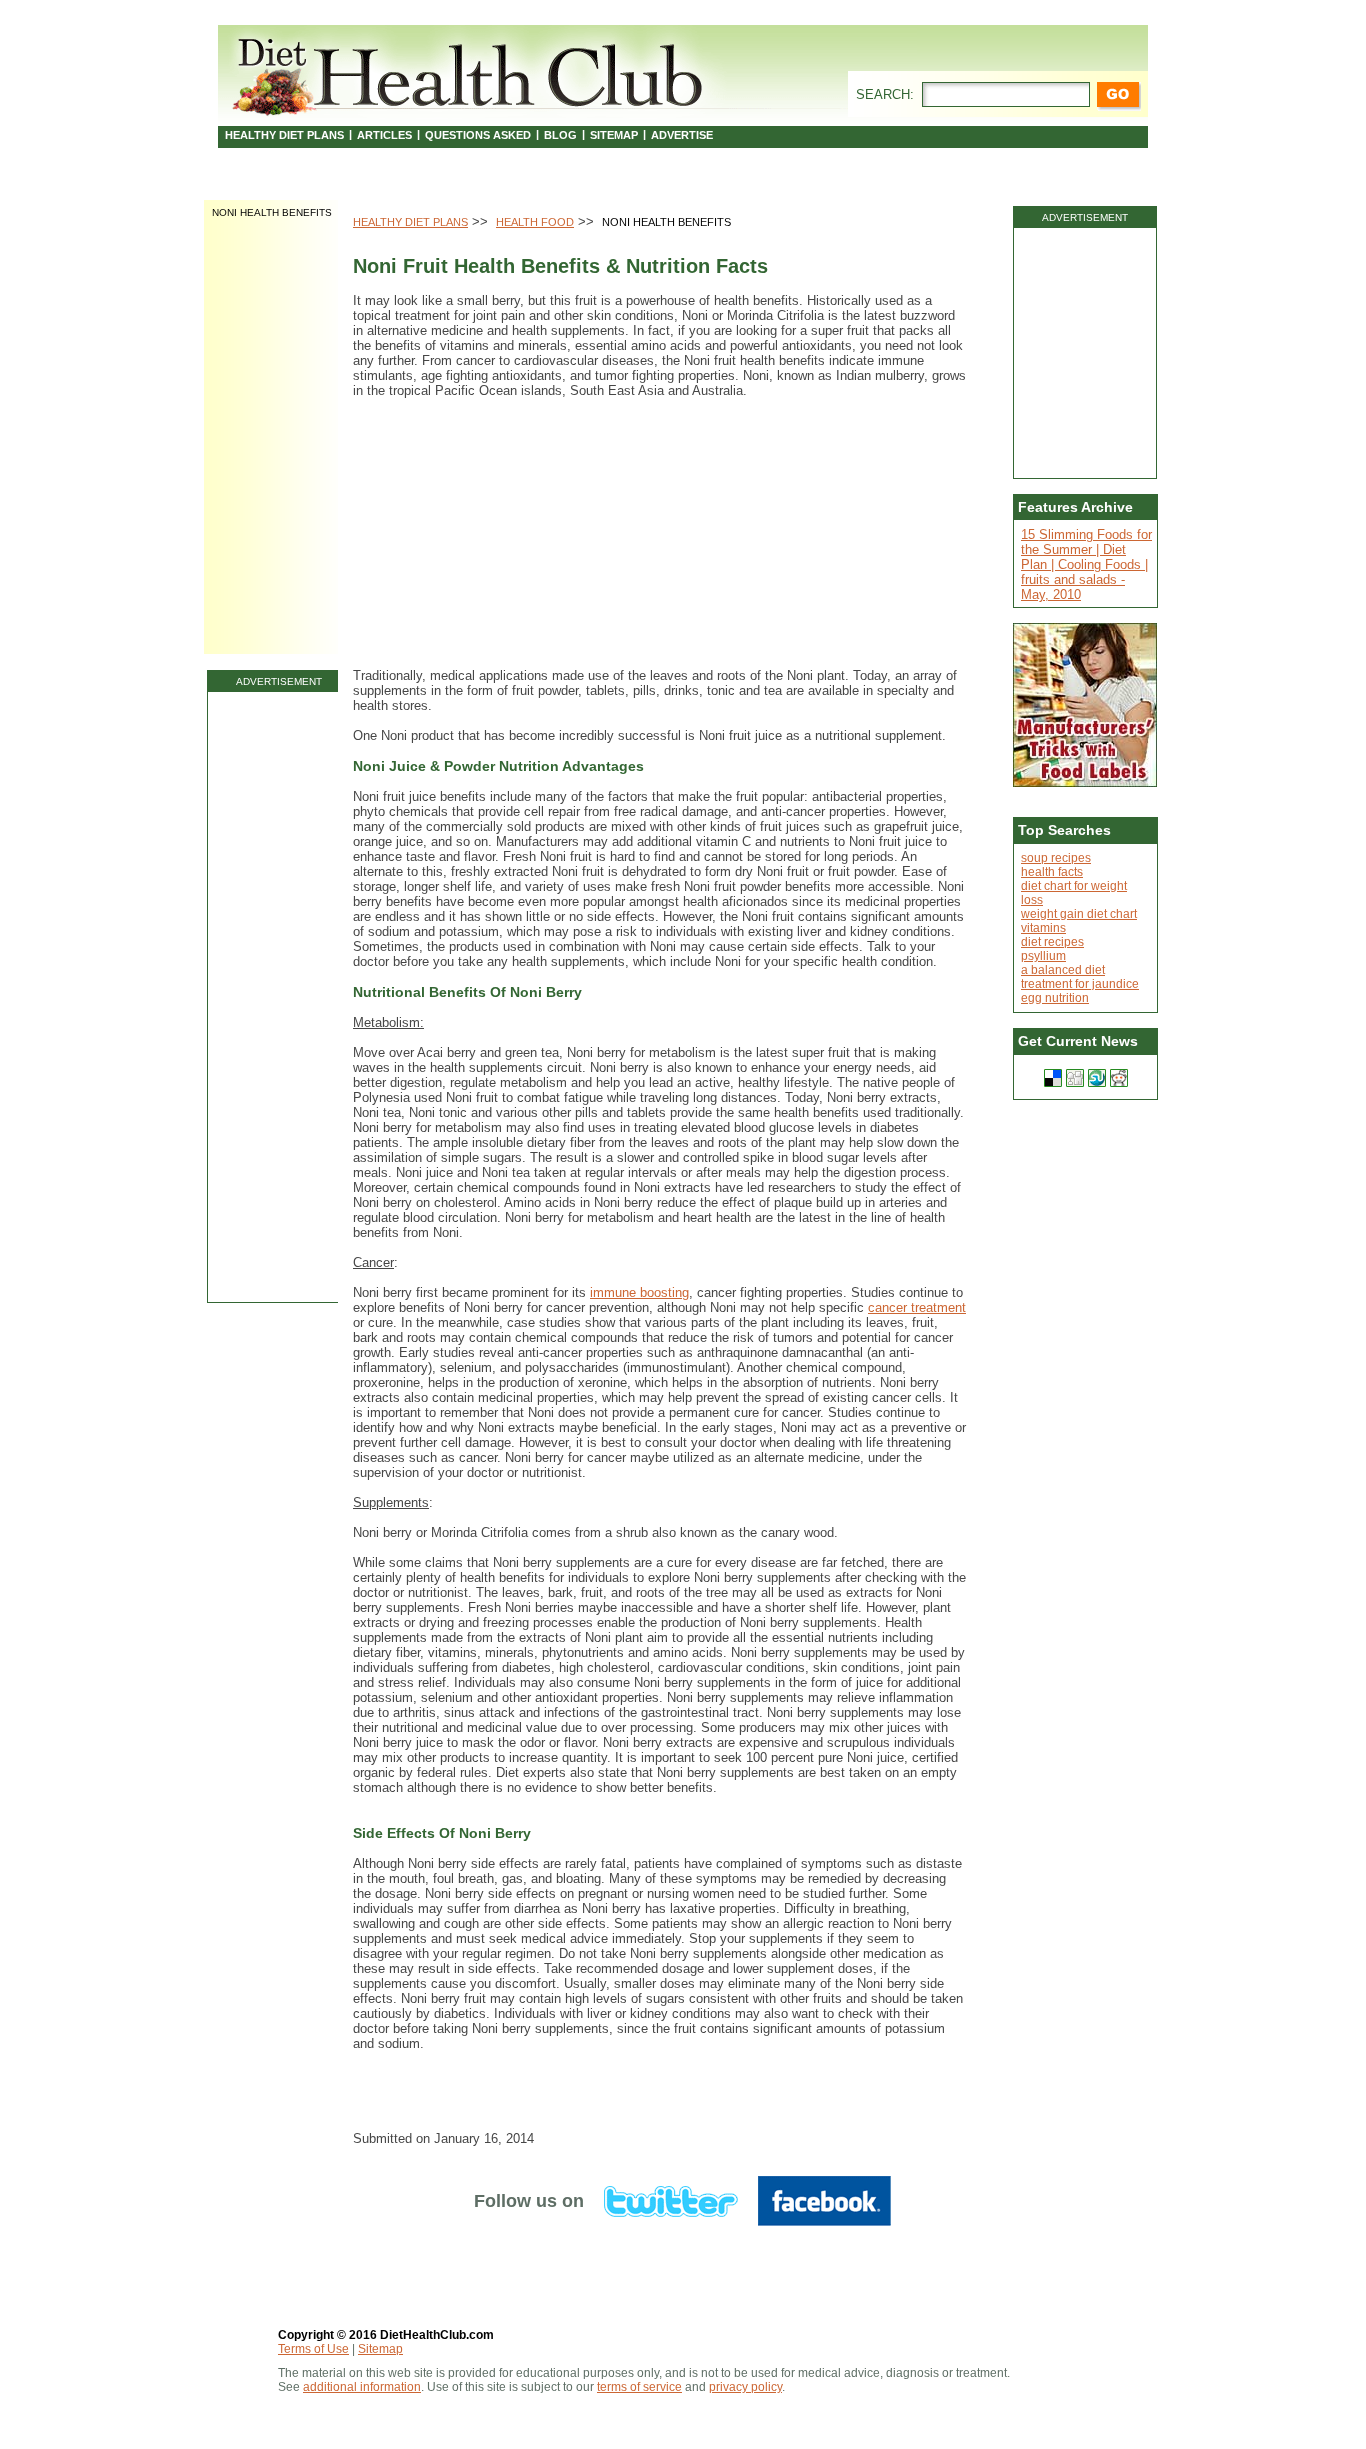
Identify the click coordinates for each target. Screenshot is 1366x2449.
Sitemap (614, 135)
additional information (362, 2387)
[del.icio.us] (1053, 1078)
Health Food (535, 222)
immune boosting (639, 1292)
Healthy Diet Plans (284, 135)
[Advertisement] (279, 997)
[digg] (1075, 1078)
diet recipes (1052, 942)
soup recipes (1056, 858)
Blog (560, 135)
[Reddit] (1119, 1078)
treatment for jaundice (1080, 984)
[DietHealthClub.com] (470, 72)
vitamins (1043, 928)
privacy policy (745, 2387)
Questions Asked (478, 135)
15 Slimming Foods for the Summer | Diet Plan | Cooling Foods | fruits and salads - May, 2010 (1086, 564)
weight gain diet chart (1079, 914)
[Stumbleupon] (1097, 1078)
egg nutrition (1055, 998)
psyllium (1043, 956)
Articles (384, 135)
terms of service (639, 2387)
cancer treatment (917, 1307)
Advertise (682, 135)
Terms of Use (313, 2349)
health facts (1052, 872)
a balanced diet (1063, 970)
